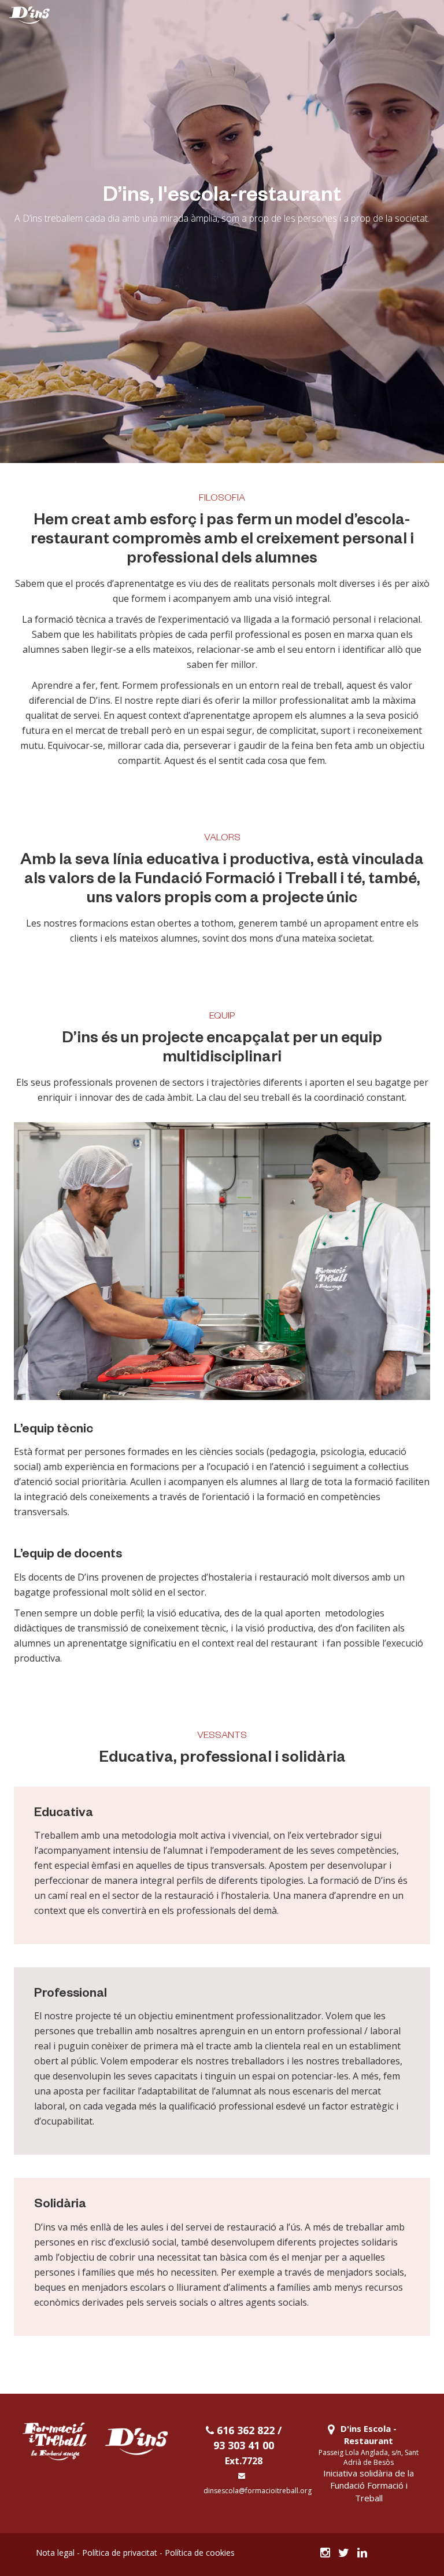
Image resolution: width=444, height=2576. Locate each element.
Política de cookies (200, 2553)
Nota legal (55, 2553)
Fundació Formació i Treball (369, 2491)
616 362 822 (244, 2430)
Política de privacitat (120, 2553)
